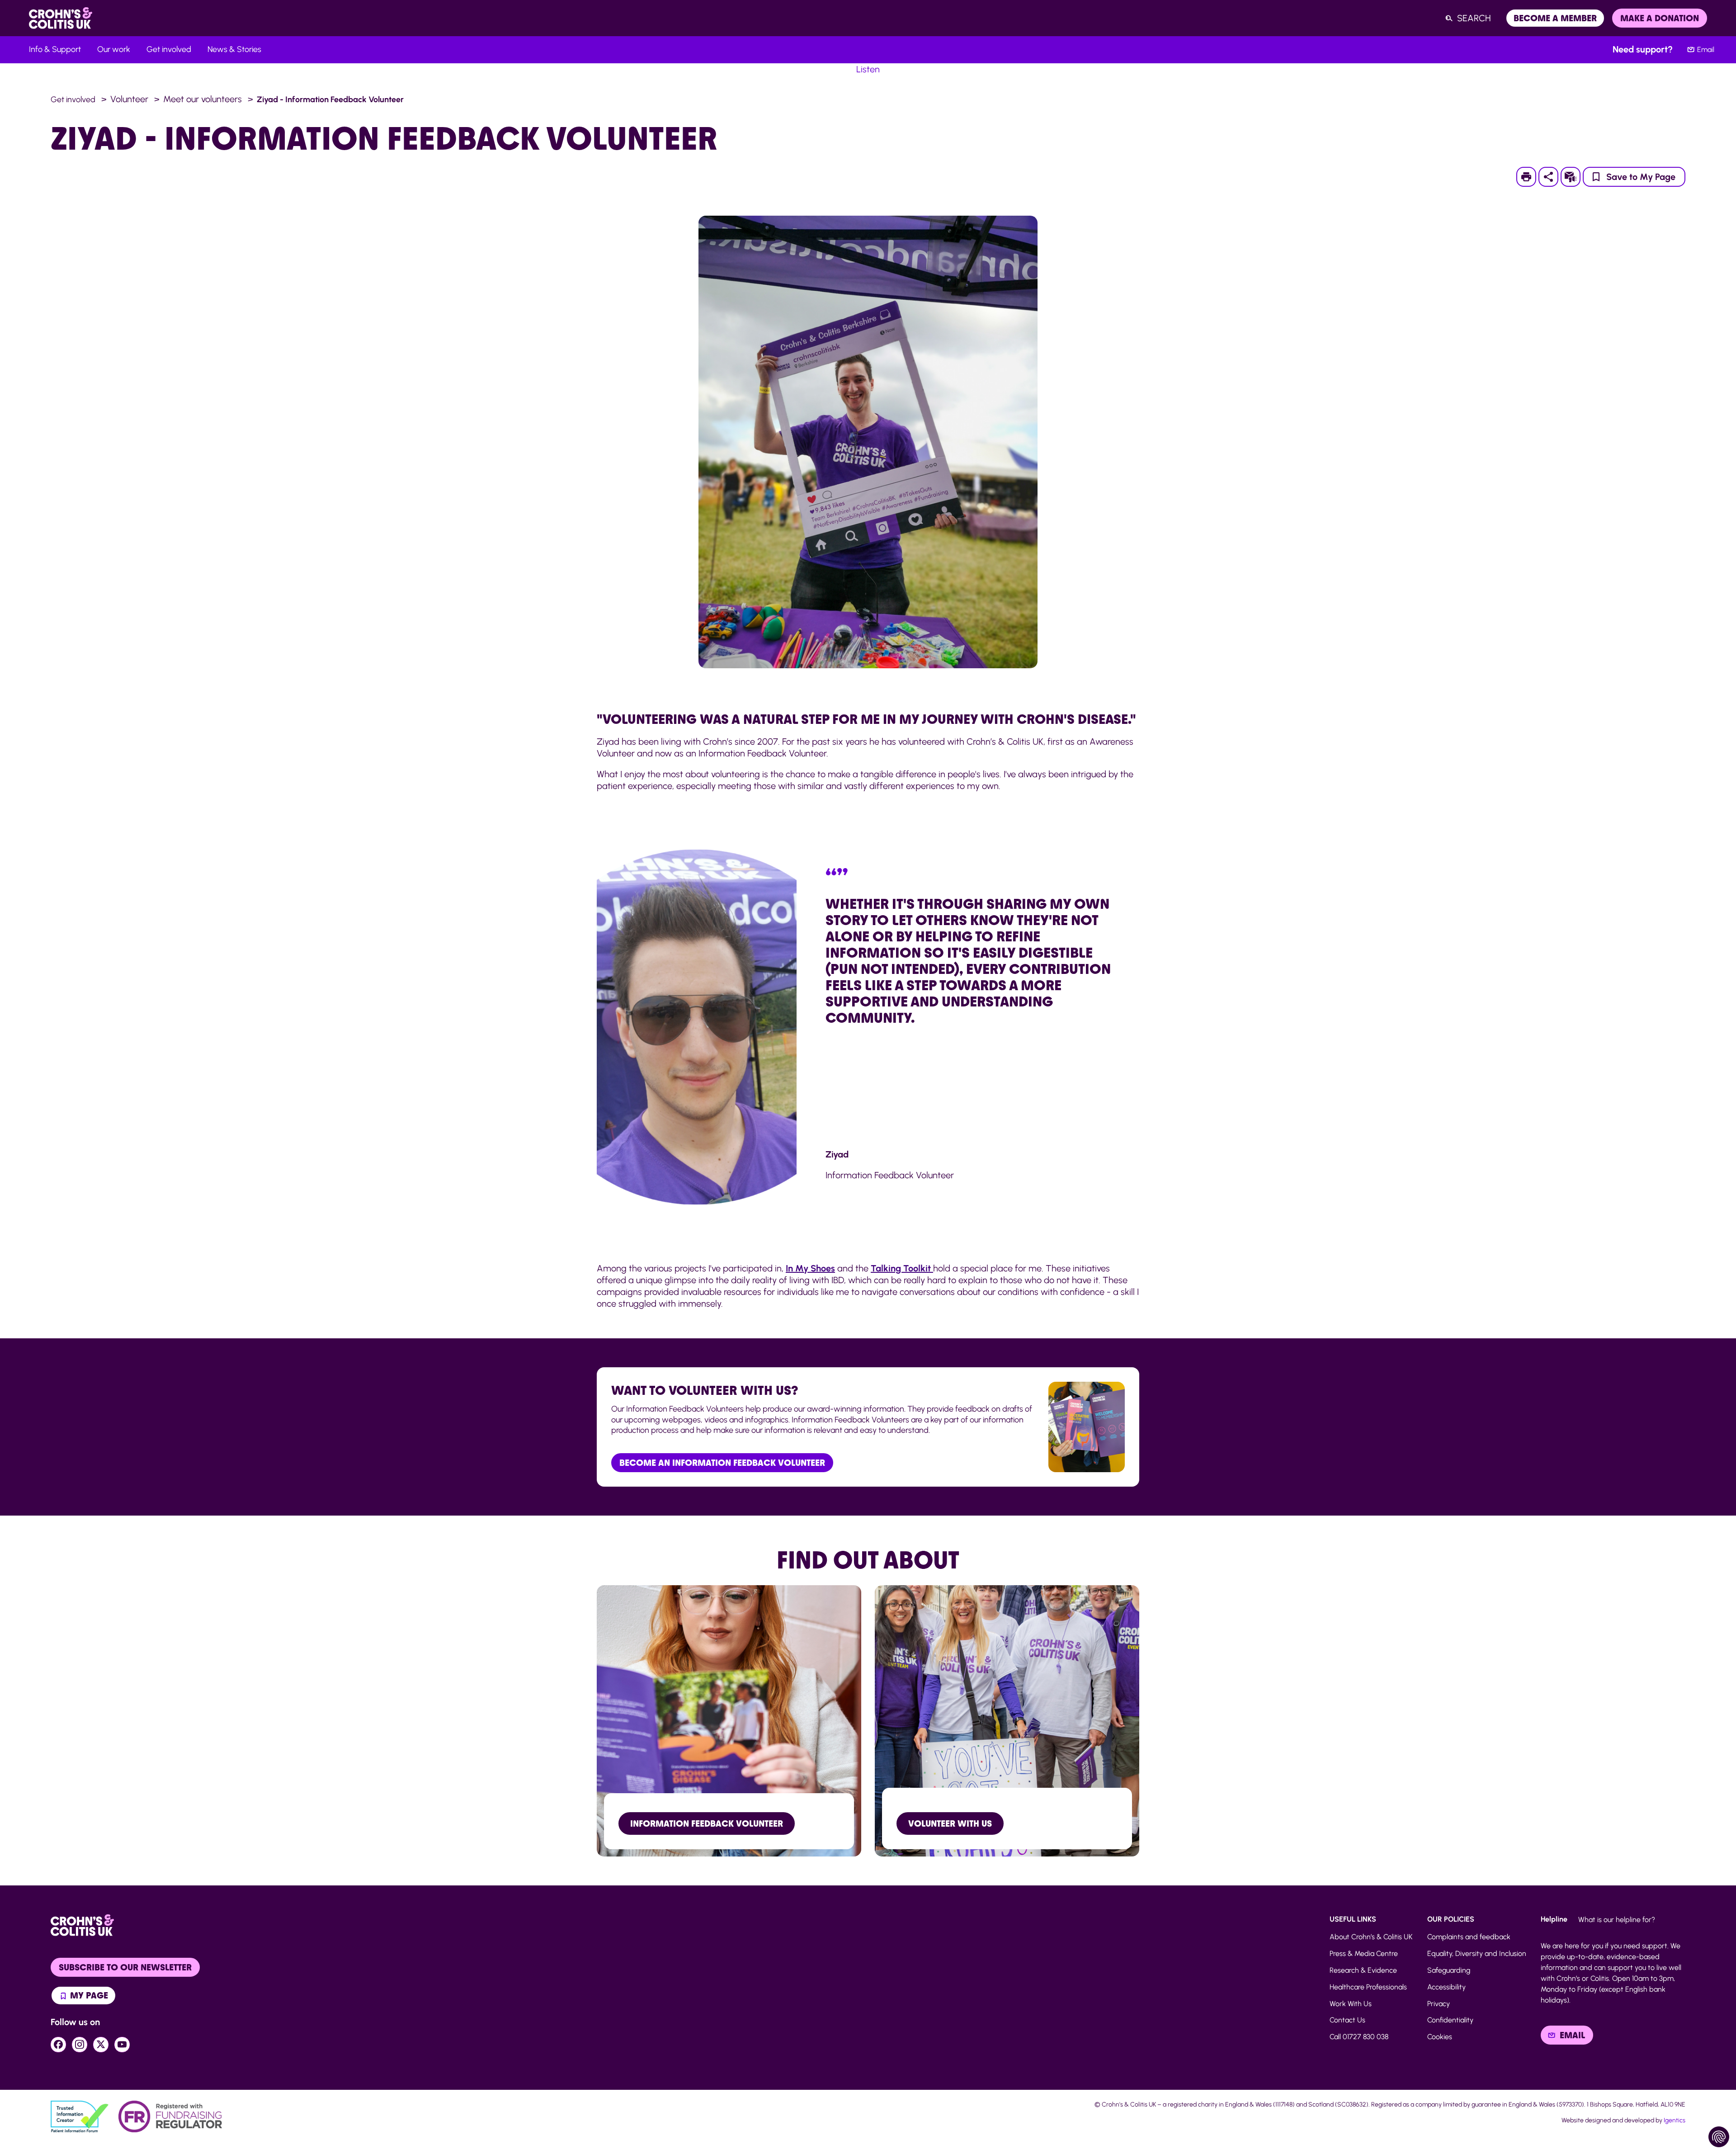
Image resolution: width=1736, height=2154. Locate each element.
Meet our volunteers (203, 99)
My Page (88, 1995)
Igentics (1675, 2120)
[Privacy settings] (1719, 2137)
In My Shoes (810, 1268)
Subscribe (1576, 177)
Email (1706, 50)
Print (1531, 177)
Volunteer (129, 99)
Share (1548, 177)
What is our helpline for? (1617, 1920)
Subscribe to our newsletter (125, 1967)
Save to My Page (1641, 177)
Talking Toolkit (902, 1268)
